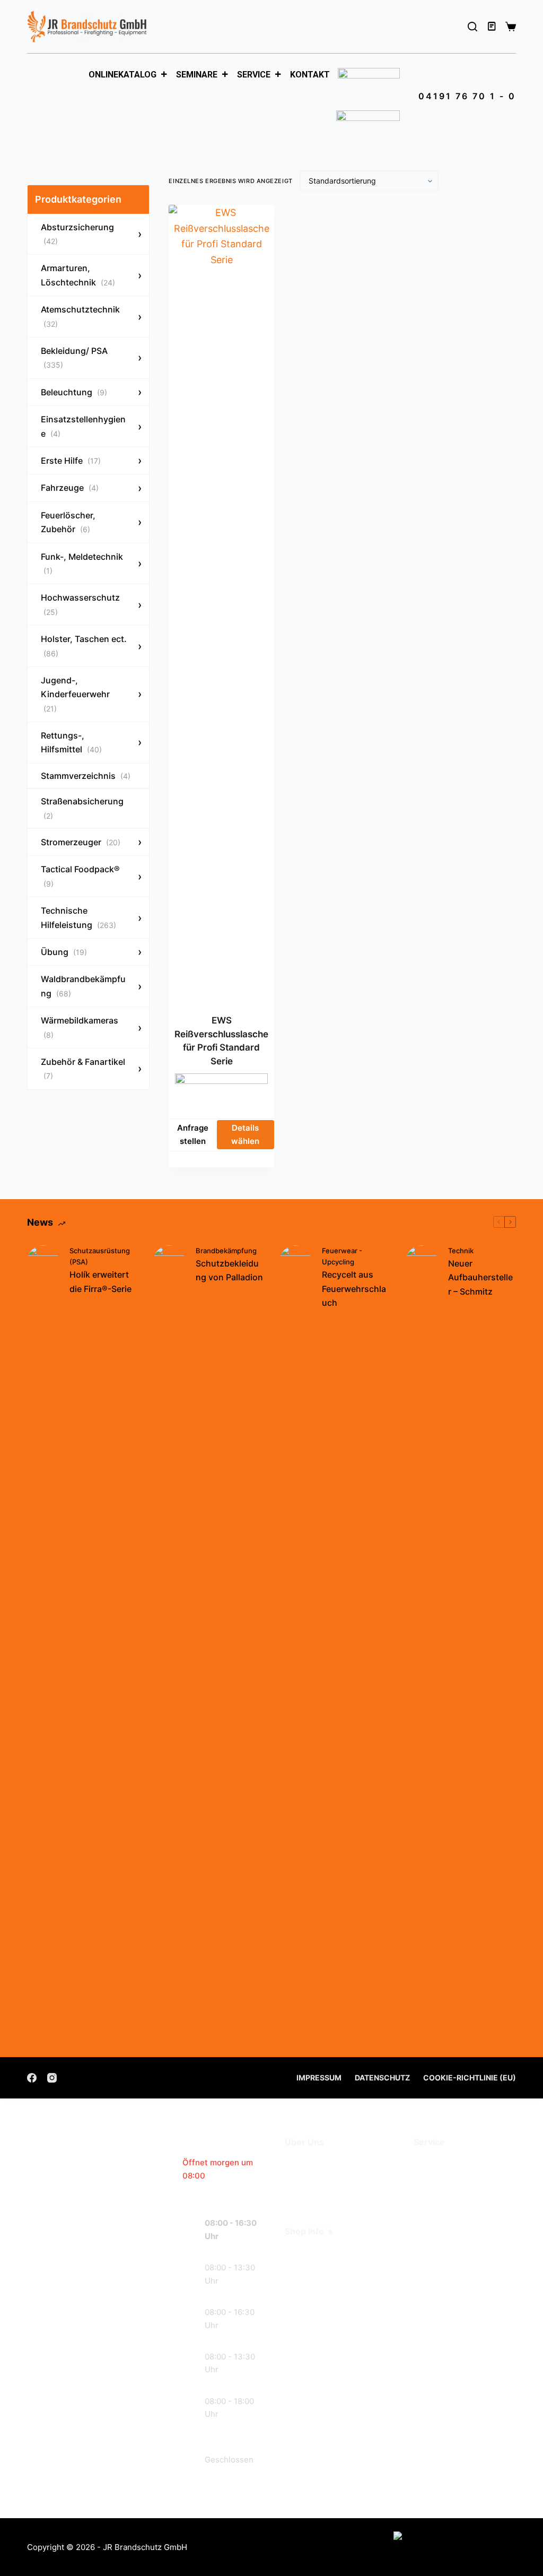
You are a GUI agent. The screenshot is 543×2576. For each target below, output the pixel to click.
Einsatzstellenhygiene (83, 426)
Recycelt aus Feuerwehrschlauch (354, 1289)
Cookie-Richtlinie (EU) (470, 2078)
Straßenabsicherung (82, 808)
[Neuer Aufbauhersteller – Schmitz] (422, 1643)
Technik (461, 1251)
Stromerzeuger (81, 842)
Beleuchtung (74, 392)
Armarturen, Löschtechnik (78, 275)
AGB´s (299, 2253)
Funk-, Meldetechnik (82, 563)
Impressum (319, 2078)
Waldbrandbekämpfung (83, 986)
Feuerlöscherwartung (462, 2164)
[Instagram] (52, 2078)
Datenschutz (382, 2078)
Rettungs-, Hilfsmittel (71, 742)
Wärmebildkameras (80, 1027)
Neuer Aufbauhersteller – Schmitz (480, 1277)
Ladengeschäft (318, 2179)
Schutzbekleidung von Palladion (229, 1270)
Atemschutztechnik (80, 316)
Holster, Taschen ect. (84, 645)
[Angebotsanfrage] (493, 27)
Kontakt (310, 75)
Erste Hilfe (71, 461)
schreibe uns (90, 2429)
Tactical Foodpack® (80, 876)
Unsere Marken (319, 2195)
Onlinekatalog (122, 75)
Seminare (197, 75)
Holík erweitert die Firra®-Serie (100, 1281)
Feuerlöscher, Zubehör (68, 522)
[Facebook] (32, 2078)
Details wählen (245, 1134)
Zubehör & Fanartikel (83, 1068)
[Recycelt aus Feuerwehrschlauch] (295, 1643)
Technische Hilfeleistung (78, 917)
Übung (64, 952)
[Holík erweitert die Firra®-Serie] (43, 1643)
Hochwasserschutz (80, 604)
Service (254, 75)
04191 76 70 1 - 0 (467, 96)
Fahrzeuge (70, 488)
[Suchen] (472, 27)
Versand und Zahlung (332, 2269)
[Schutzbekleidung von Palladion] (169, 1643)
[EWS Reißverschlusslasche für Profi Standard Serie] (221, 603)
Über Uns (306, 2164)
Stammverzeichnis (86, 776)
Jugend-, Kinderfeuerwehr (75, 694)
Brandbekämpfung (226, 1251)
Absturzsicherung (77, 234)
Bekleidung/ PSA (74, 357)
